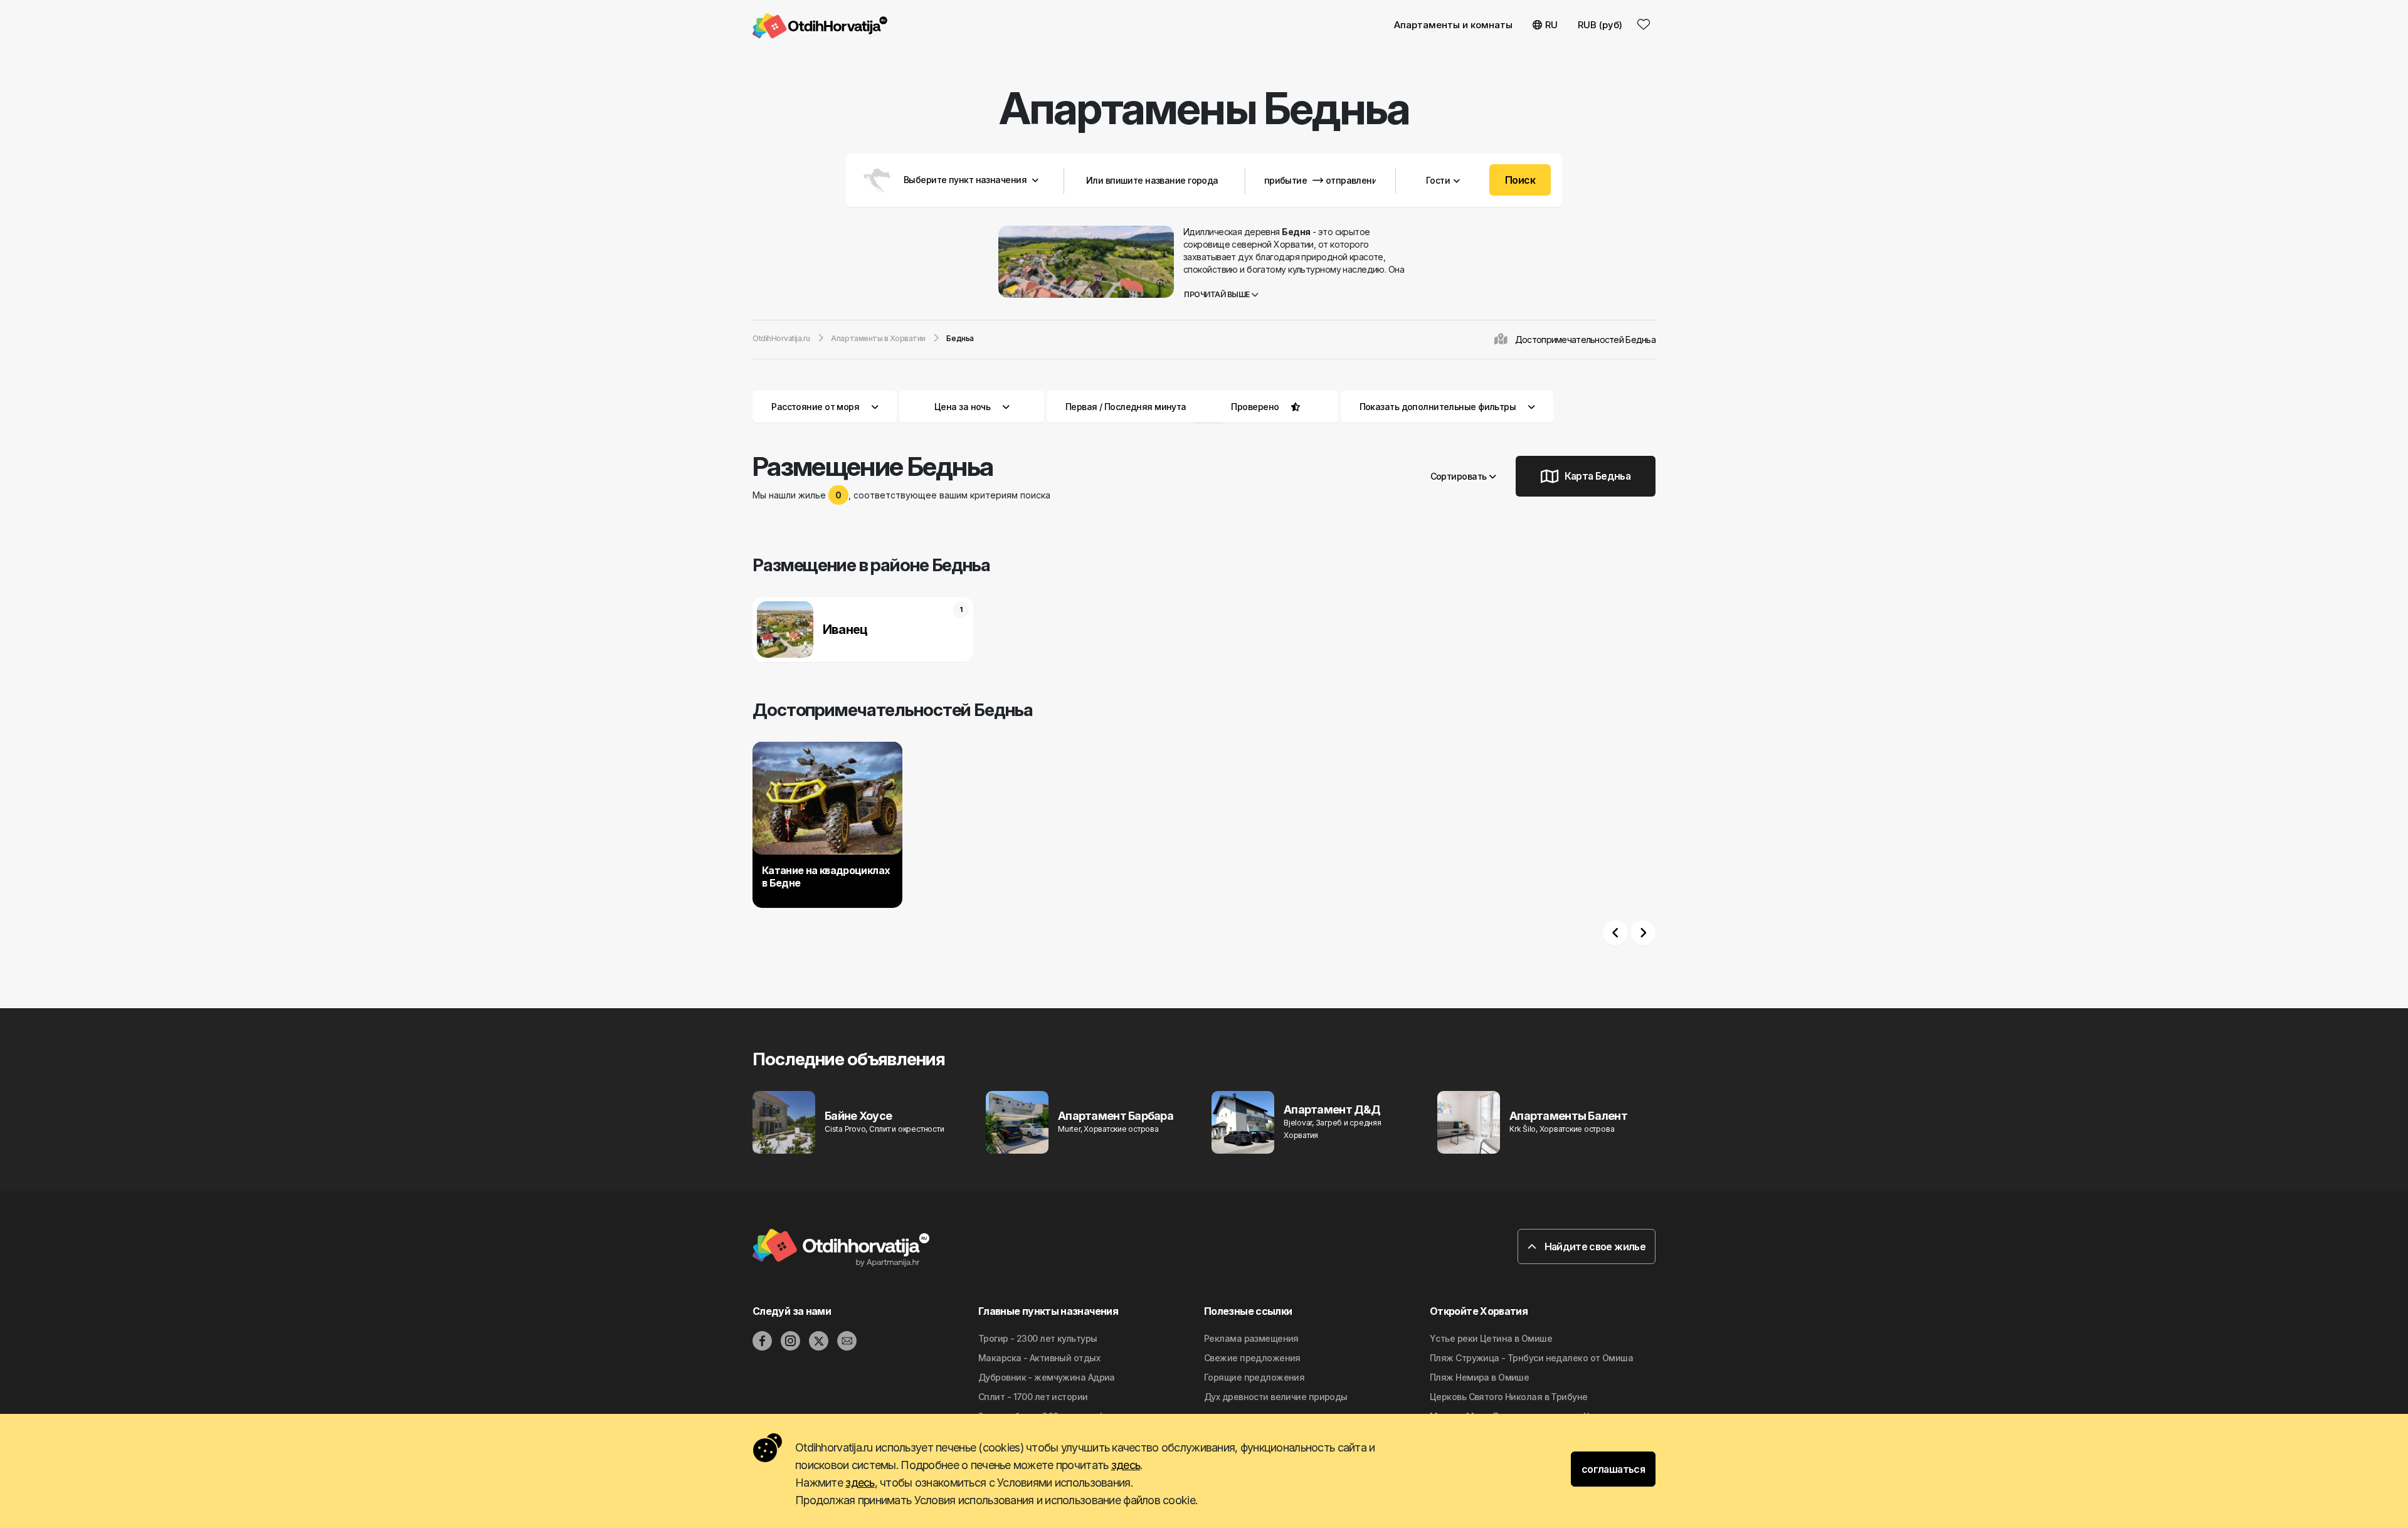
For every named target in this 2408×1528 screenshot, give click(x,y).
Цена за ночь (962, 407)
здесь (1126, 1465)
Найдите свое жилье (1594, 1246)
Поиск (1520, 180)
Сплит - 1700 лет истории (1033, 1397)
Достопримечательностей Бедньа (1585, 340)
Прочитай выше (1217, 294)
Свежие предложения (1252, 1358)
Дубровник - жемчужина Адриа (1047, 1377)
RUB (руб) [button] (1600, 25)
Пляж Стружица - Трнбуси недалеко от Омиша (1531, 1358)
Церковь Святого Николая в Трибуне (1509, 1397)
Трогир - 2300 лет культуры (1038, 1338)
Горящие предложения (1254, 1377)
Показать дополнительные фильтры (1439, 407)
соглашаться (1613, 1469)
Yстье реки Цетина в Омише (1491, 1338)
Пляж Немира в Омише (1479, 1377)
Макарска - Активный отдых (1039, 1358)
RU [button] (1551, 25)
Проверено (1255, 407)
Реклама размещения (1251, 1338)
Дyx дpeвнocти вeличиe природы (1276, 1397)
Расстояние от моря (815, 407)
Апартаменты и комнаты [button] (1453, 25)
